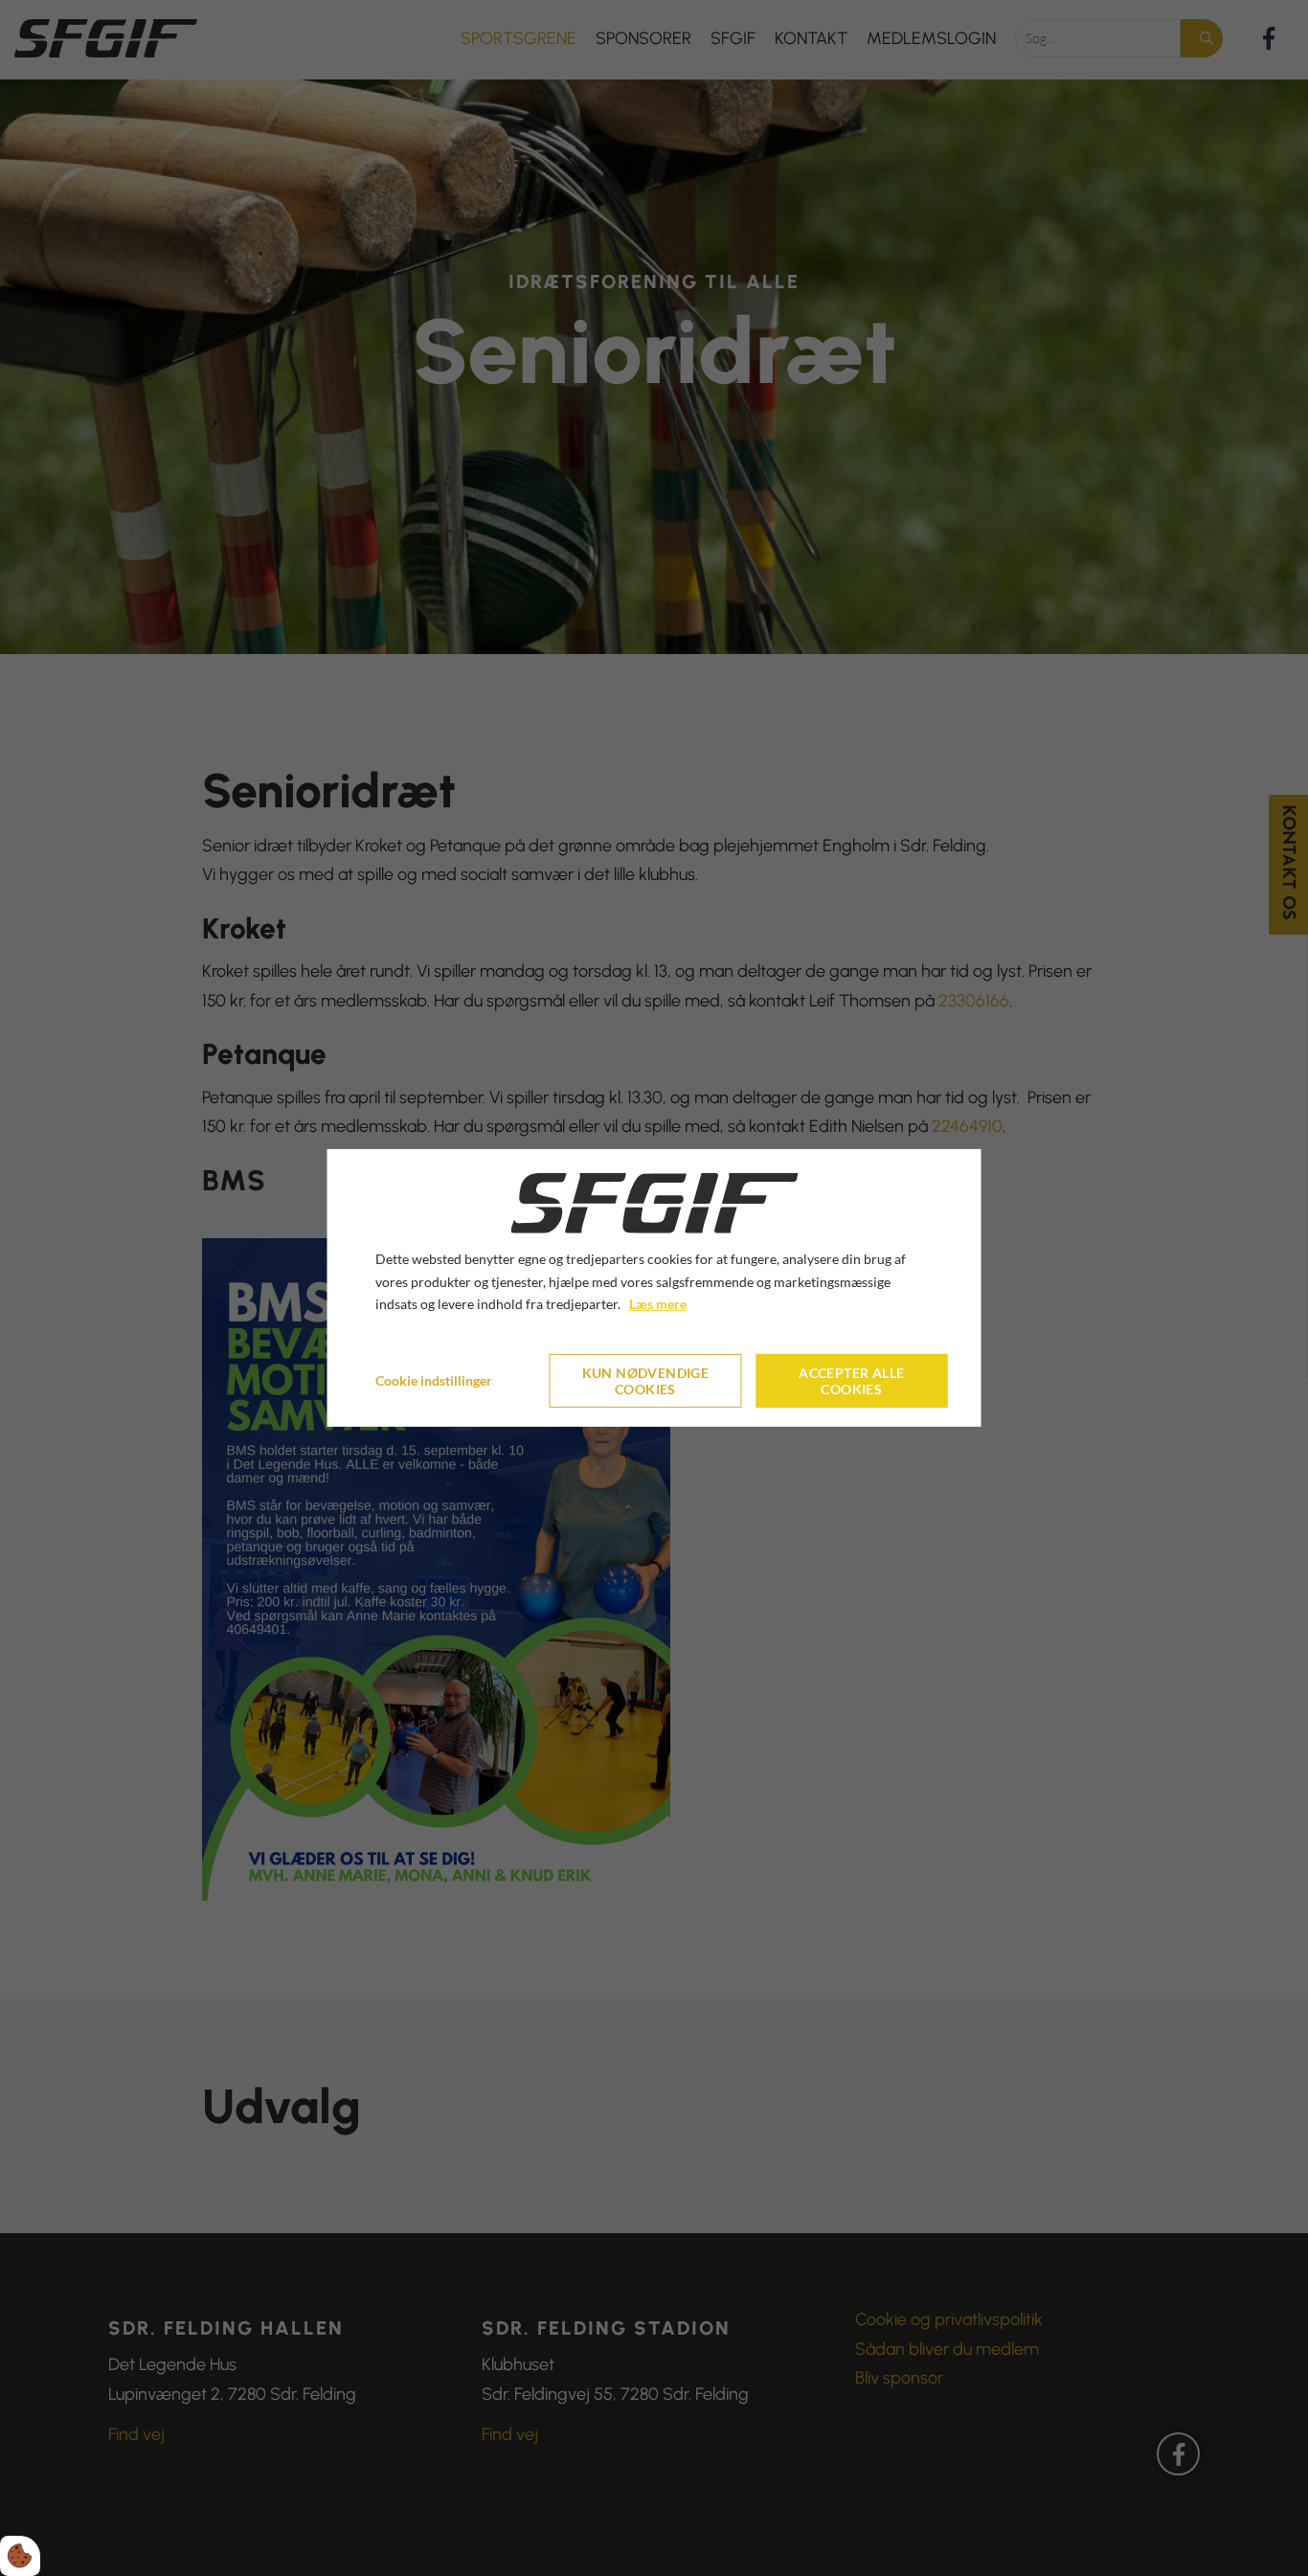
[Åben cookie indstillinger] (20, 2556)
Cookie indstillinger (434, 1380)
